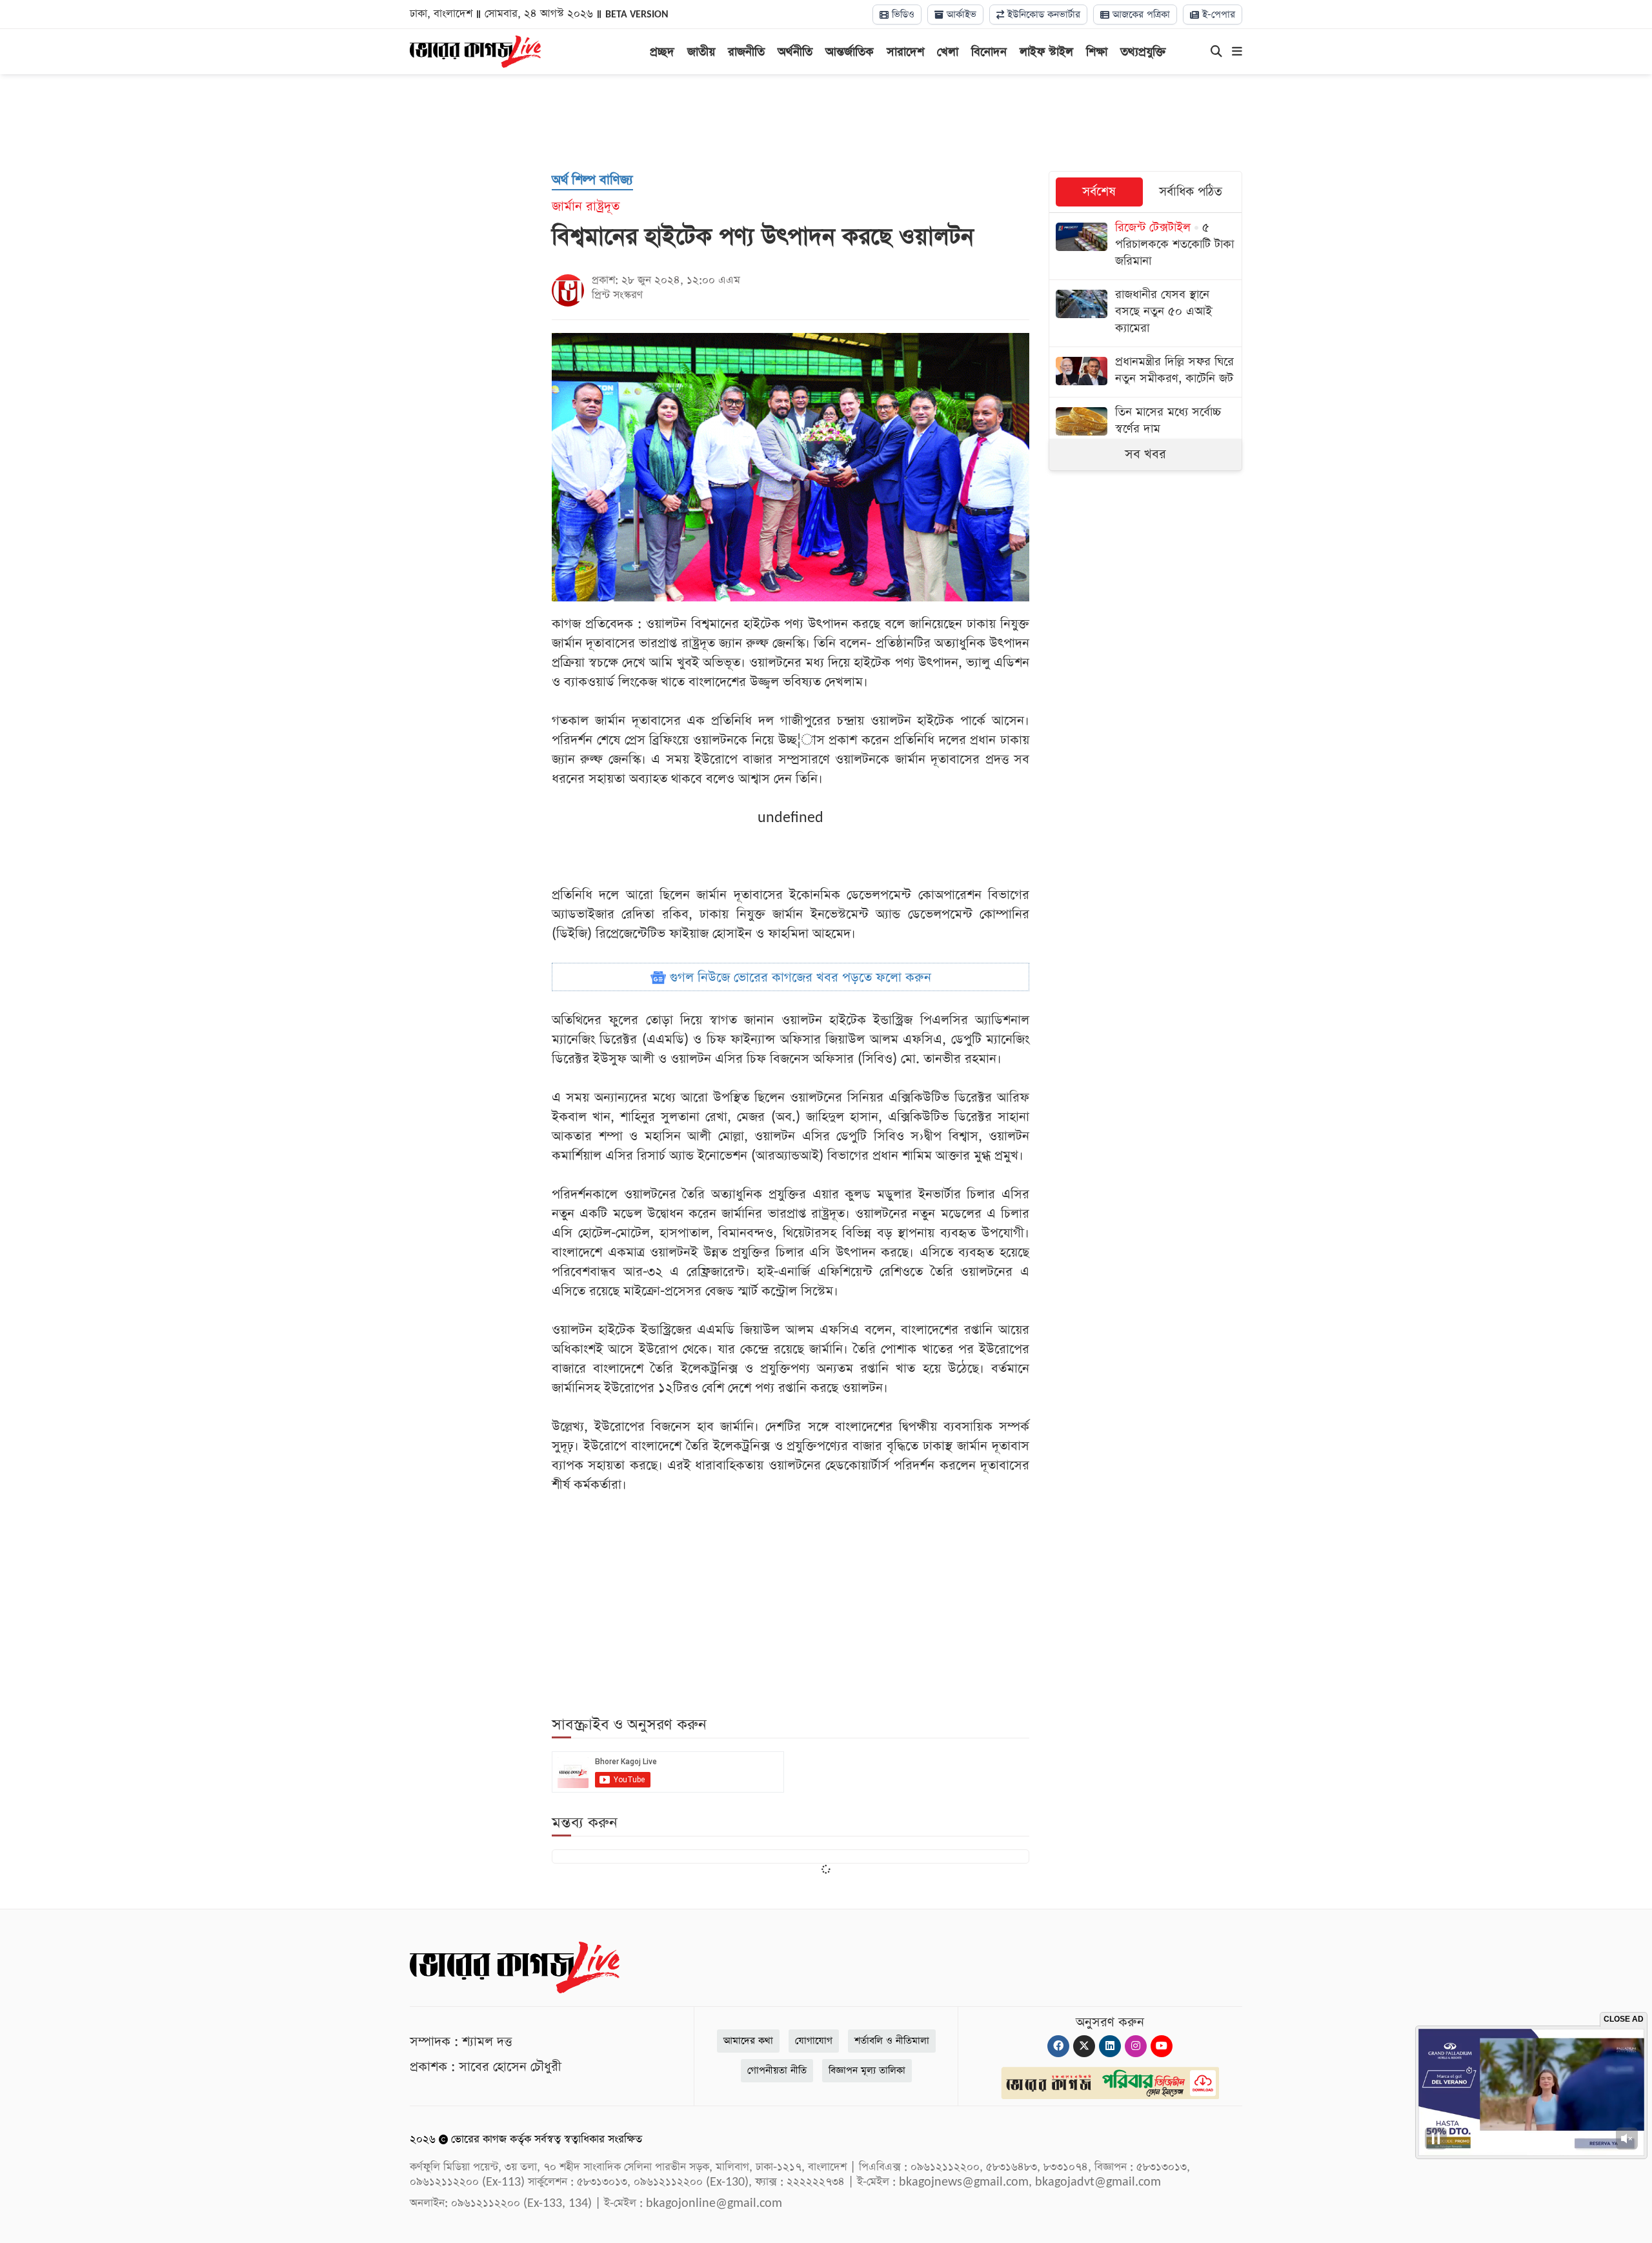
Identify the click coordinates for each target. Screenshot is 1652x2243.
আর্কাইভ (960, 15)
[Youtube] (1162, 2046)
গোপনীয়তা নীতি (777, 2070)
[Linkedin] (1110, 2046)
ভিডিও (902, 15)
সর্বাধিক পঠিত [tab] (1191, 192)
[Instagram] (1136, 2046)
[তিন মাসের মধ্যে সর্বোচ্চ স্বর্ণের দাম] (1145, 422)
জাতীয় (701, 52)
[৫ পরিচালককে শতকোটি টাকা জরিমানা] (1145, 246)
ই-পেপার (1217, 15)
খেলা (948, 52)
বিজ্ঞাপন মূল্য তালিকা (867, 2070)
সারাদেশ (905, 52)
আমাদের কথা (748, 2041)
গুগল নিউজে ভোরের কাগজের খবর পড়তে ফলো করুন (799, 978)
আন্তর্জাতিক (850, 52)
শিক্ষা (1097, 52)
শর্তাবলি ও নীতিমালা (892, 2041)
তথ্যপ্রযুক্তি (1143, 52)
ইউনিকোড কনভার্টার (1042, 15)
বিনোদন (989, 52)
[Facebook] (1058, 2046)
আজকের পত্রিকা (1140, 15)
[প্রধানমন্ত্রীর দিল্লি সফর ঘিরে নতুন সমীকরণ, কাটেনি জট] (1145, 372)
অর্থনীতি (795, 52)
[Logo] (475, 50)
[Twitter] (1084, 2046)
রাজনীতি (746, 52)
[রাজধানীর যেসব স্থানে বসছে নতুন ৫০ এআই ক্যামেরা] (1145, 313)
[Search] (1216, 52)
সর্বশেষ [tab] (1099, 192)
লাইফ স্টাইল (1046, 52)
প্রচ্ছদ (662, 52)
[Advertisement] (826, 123)
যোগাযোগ (814, 2041)
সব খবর (1145, 454)
